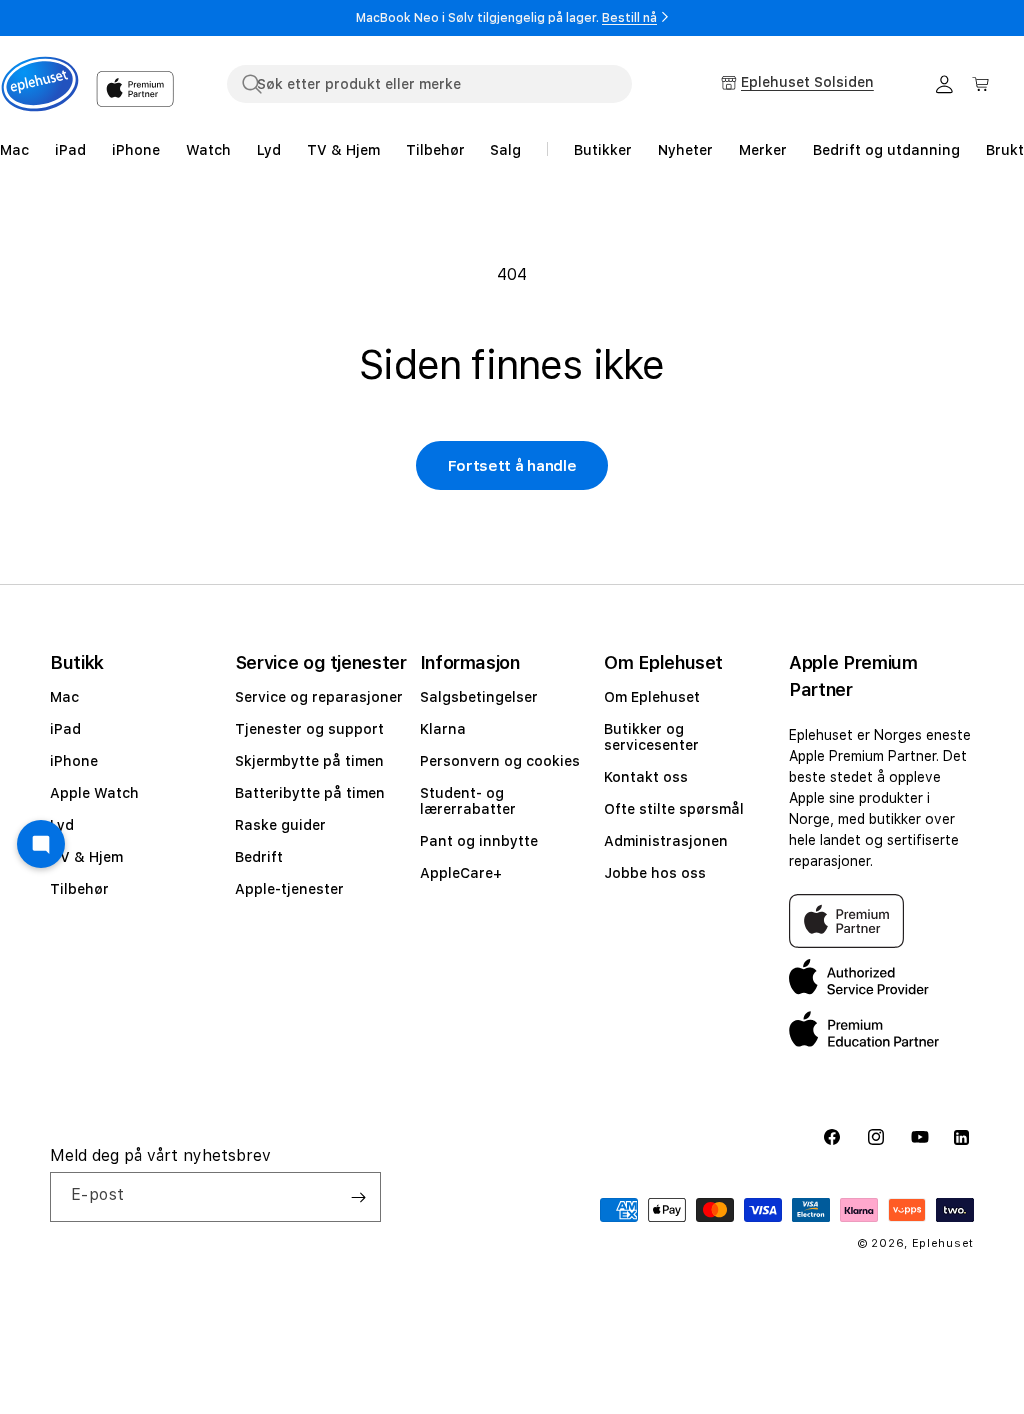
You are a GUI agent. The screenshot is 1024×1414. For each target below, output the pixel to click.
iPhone (74, 761)
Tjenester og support (309, 729)
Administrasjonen (666, 841)
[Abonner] (358, 1197)
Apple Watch (94, 793)
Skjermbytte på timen (309, 761)
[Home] (40, 84)
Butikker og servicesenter (651, 737)
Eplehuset (943, 1243)
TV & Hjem (86, 857)
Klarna (443, 729)
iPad (65, 729)
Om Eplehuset (652, 697)
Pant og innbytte (479, 841)
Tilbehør (79, 889)
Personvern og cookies (500, 761)
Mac (64, 697)
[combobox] (429, 84)
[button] (981, 84)
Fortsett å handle (512, 466)
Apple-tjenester (289, 889)
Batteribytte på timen (310, 793)
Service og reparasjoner (319, 697)
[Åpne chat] (41, 844)
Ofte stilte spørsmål (674, 809)
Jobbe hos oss (655, 873)
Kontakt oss (646, 777)
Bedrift (259, 857)
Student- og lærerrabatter (468, 801)
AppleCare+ (461, 873)
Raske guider (280, 825)
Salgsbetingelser (479, 697)
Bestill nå (629, 18)
